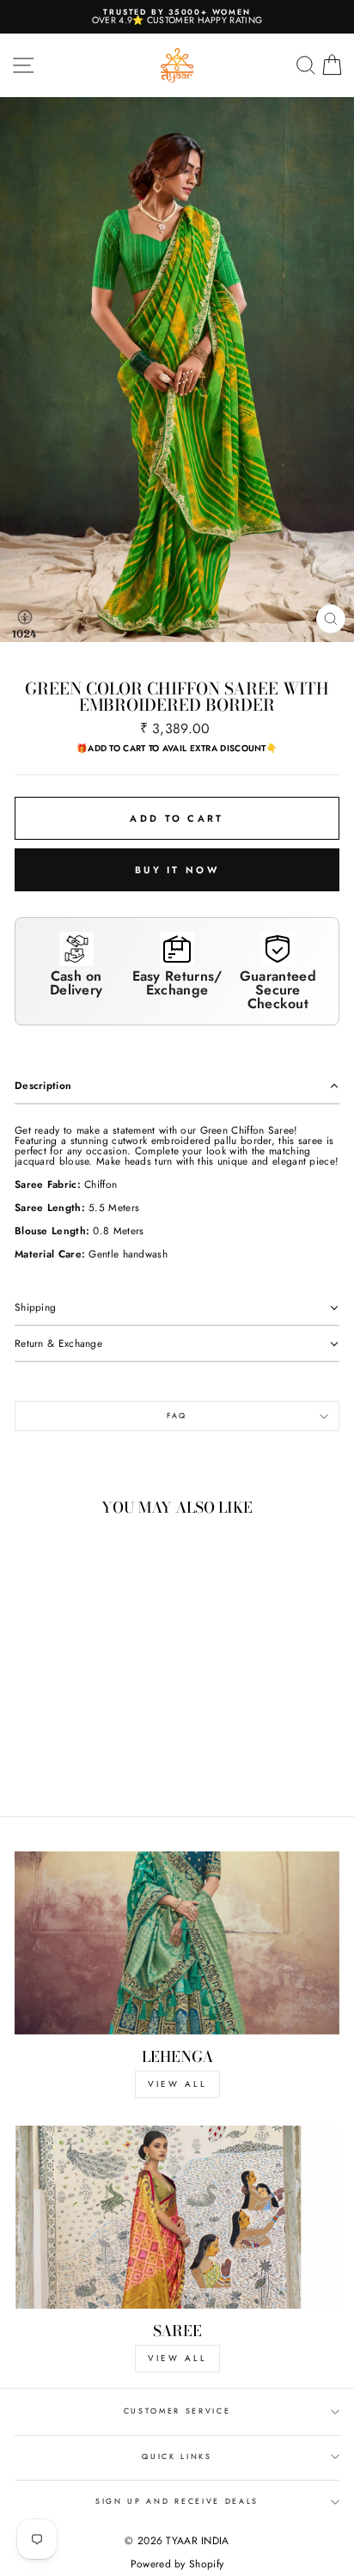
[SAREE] (177, 2217)
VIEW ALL (177, 2084)
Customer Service (177, 2411)
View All (177, 2358)
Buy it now (177, 870)
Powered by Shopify (177, 2564)
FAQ (177, 1415)
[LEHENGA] (177, 1943)
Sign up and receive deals (177, 2501)
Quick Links (177, 2456)
